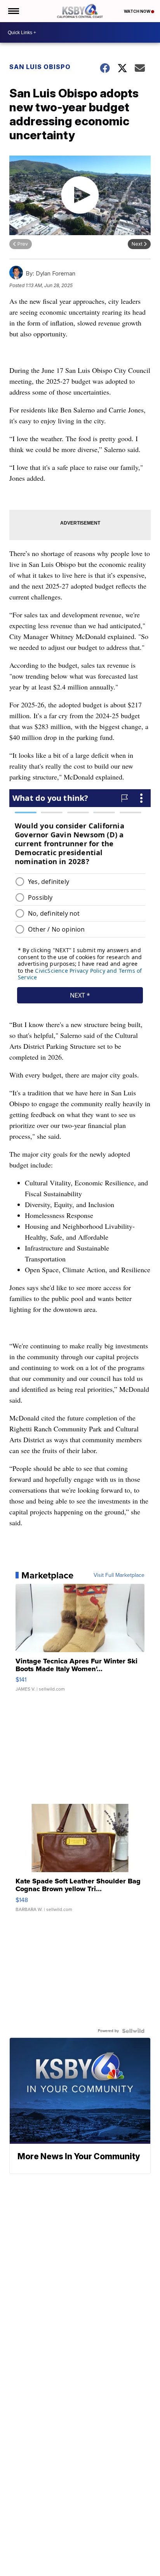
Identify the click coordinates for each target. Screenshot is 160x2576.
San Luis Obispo (40, 67)
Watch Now (137, 11)
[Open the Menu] (13, 11)
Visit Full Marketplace (119, 1575)
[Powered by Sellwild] (133, 2031)
